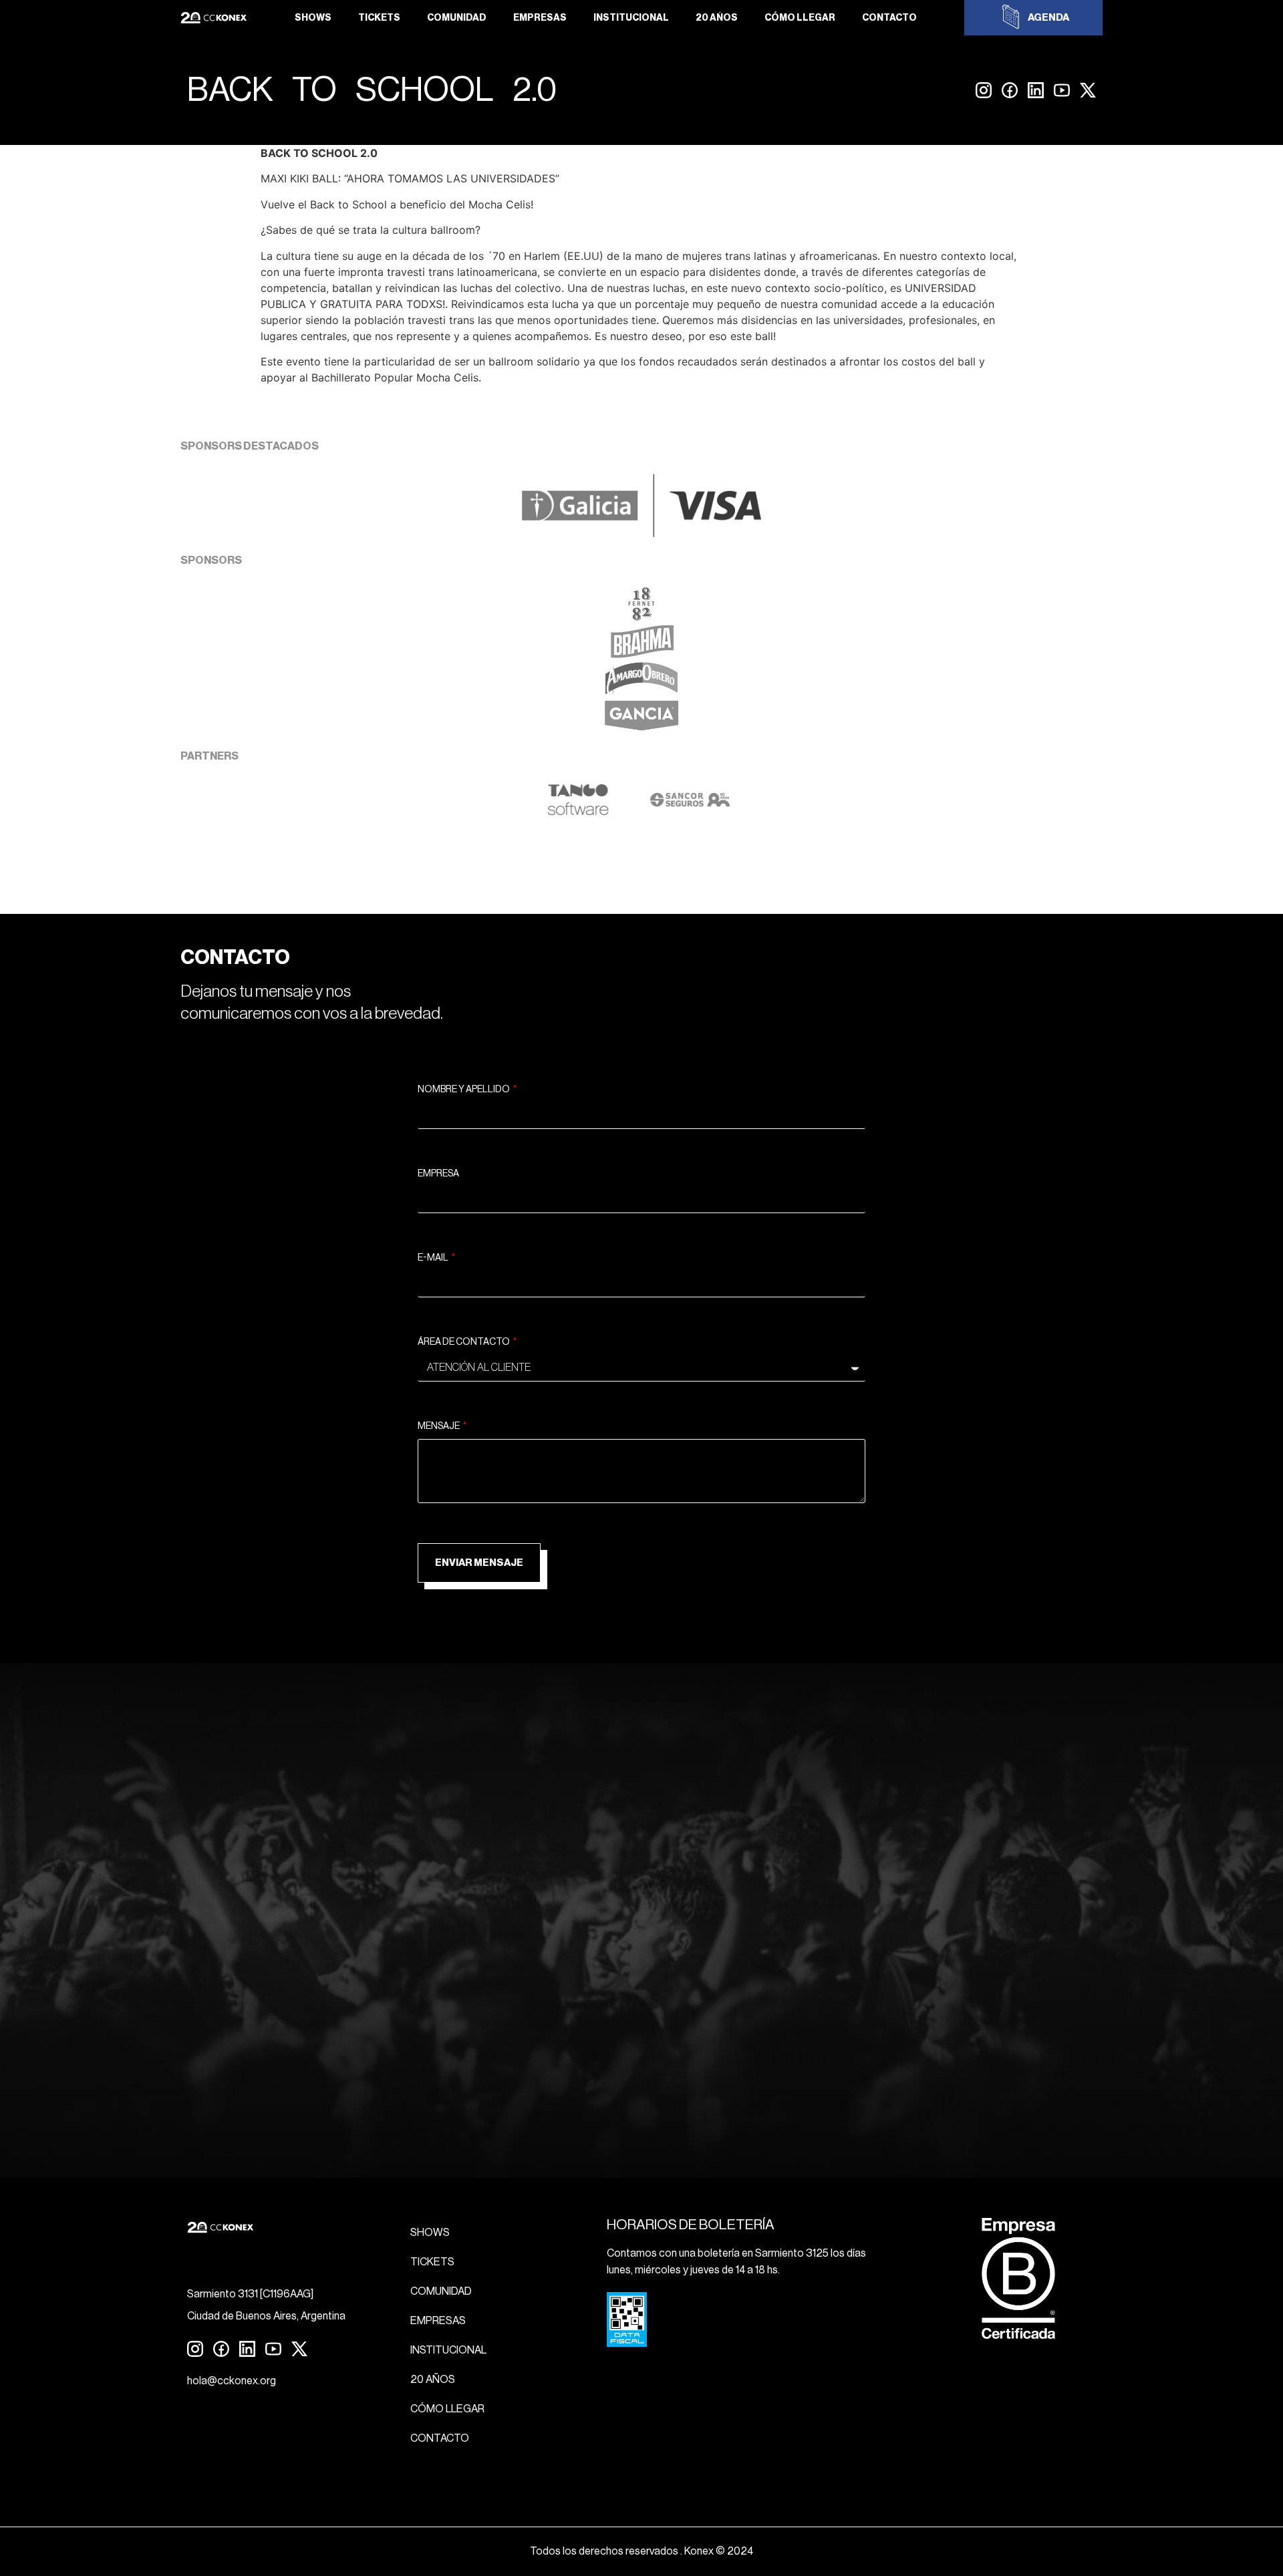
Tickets (379, 18)
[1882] (641, 617)
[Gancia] (641, 729)
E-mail (434, 1258)
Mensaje (439, 1426)
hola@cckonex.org (232, 2381)
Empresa (438, 1174)
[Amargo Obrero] (642, 691)
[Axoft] (578, 812)
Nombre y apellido (464, 1090)
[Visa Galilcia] (641, 533)
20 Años (717, 18)
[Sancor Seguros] (690, 812)
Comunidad (457, 18)
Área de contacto (464, 1342)
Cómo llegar (800, 18)
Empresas (540, 18)
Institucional (631, 18)
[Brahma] (641, 654)
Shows (313, 18)
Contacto (889, 18)
